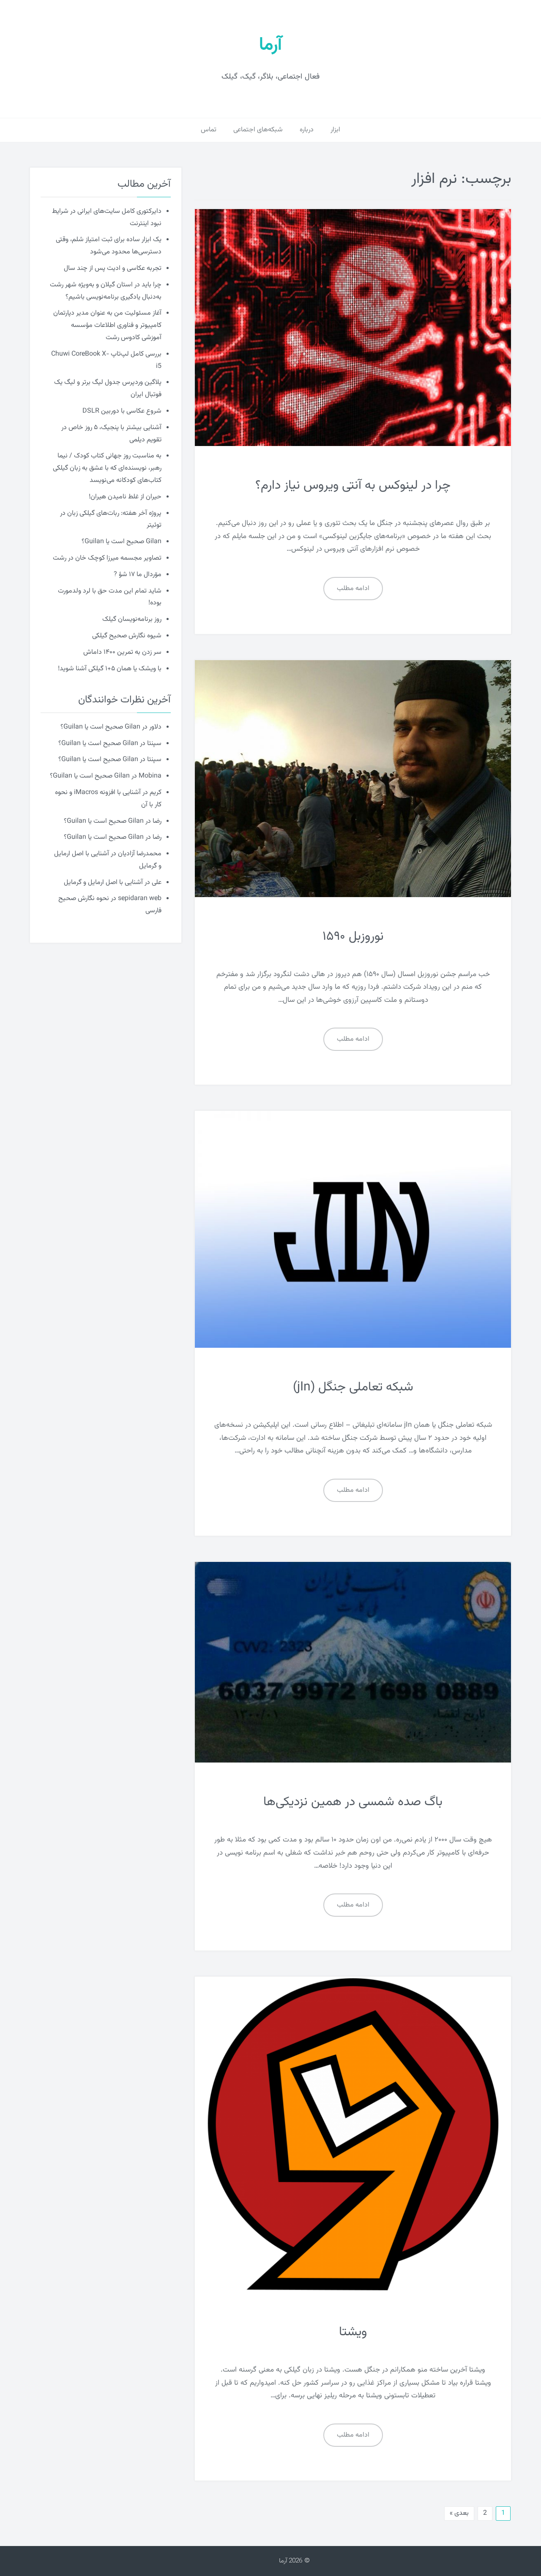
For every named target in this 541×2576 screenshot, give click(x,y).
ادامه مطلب (353, 589)
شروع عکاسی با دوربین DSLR (122, 411)
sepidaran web (140, 899)
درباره (307, 130)
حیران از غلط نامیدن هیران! (125, 497)
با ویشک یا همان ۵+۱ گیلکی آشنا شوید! (110, 669)
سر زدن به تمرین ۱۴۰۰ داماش (122, 652)
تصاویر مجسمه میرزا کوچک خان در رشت (107, 558)
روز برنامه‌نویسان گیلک (132, 619)
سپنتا (154, 744)
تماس (209, 130)
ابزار (335, 130)
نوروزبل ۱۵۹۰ (353, 937)
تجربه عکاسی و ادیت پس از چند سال (113, 268)
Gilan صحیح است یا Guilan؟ (122, 542)
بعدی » (459, 2513)
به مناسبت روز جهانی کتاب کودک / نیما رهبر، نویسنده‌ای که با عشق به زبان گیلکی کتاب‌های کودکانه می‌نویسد (107, 468)
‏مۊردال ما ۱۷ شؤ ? (138, 575)
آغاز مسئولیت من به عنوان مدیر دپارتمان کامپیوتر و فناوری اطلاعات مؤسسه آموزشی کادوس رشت (107, 325)
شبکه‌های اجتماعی (258, 130)
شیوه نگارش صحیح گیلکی (127, 636)
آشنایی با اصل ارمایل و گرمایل (103, 883)
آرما (270, 45)
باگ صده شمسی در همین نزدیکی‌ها (353, 1802)
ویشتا (353, 2332)
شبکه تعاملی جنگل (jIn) (353, 1387)
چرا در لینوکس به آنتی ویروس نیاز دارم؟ (353, 486)
